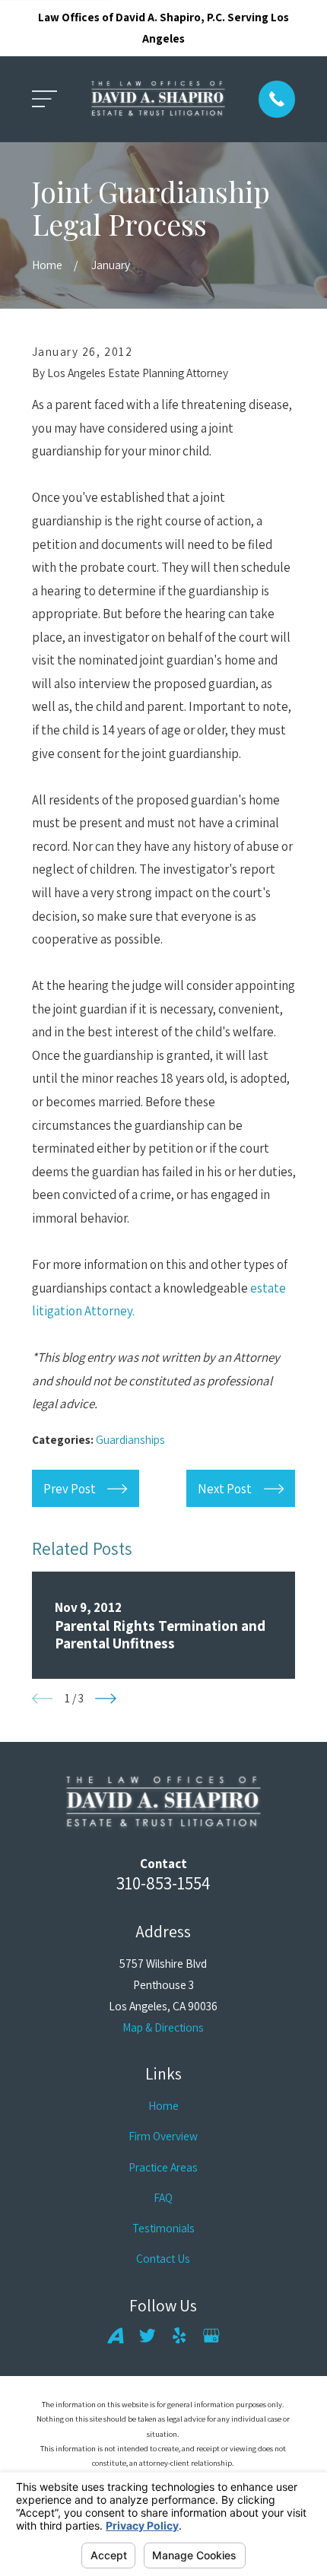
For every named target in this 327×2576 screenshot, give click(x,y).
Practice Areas (163, 2167)
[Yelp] (179, 2336)
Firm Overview (163, 2136)
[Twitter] (148, 2336)
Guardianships (130, 1439)
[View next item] (106, 1699)
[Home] (158, 100)
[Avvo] (116, 2336)
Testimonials (163, 2228)
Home (163, 2105)
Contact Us (163, 2258)
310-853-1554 (163, 1883)
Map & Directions (163, 2027)
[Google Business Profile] (211, 2336)
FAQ (163, 2197)
